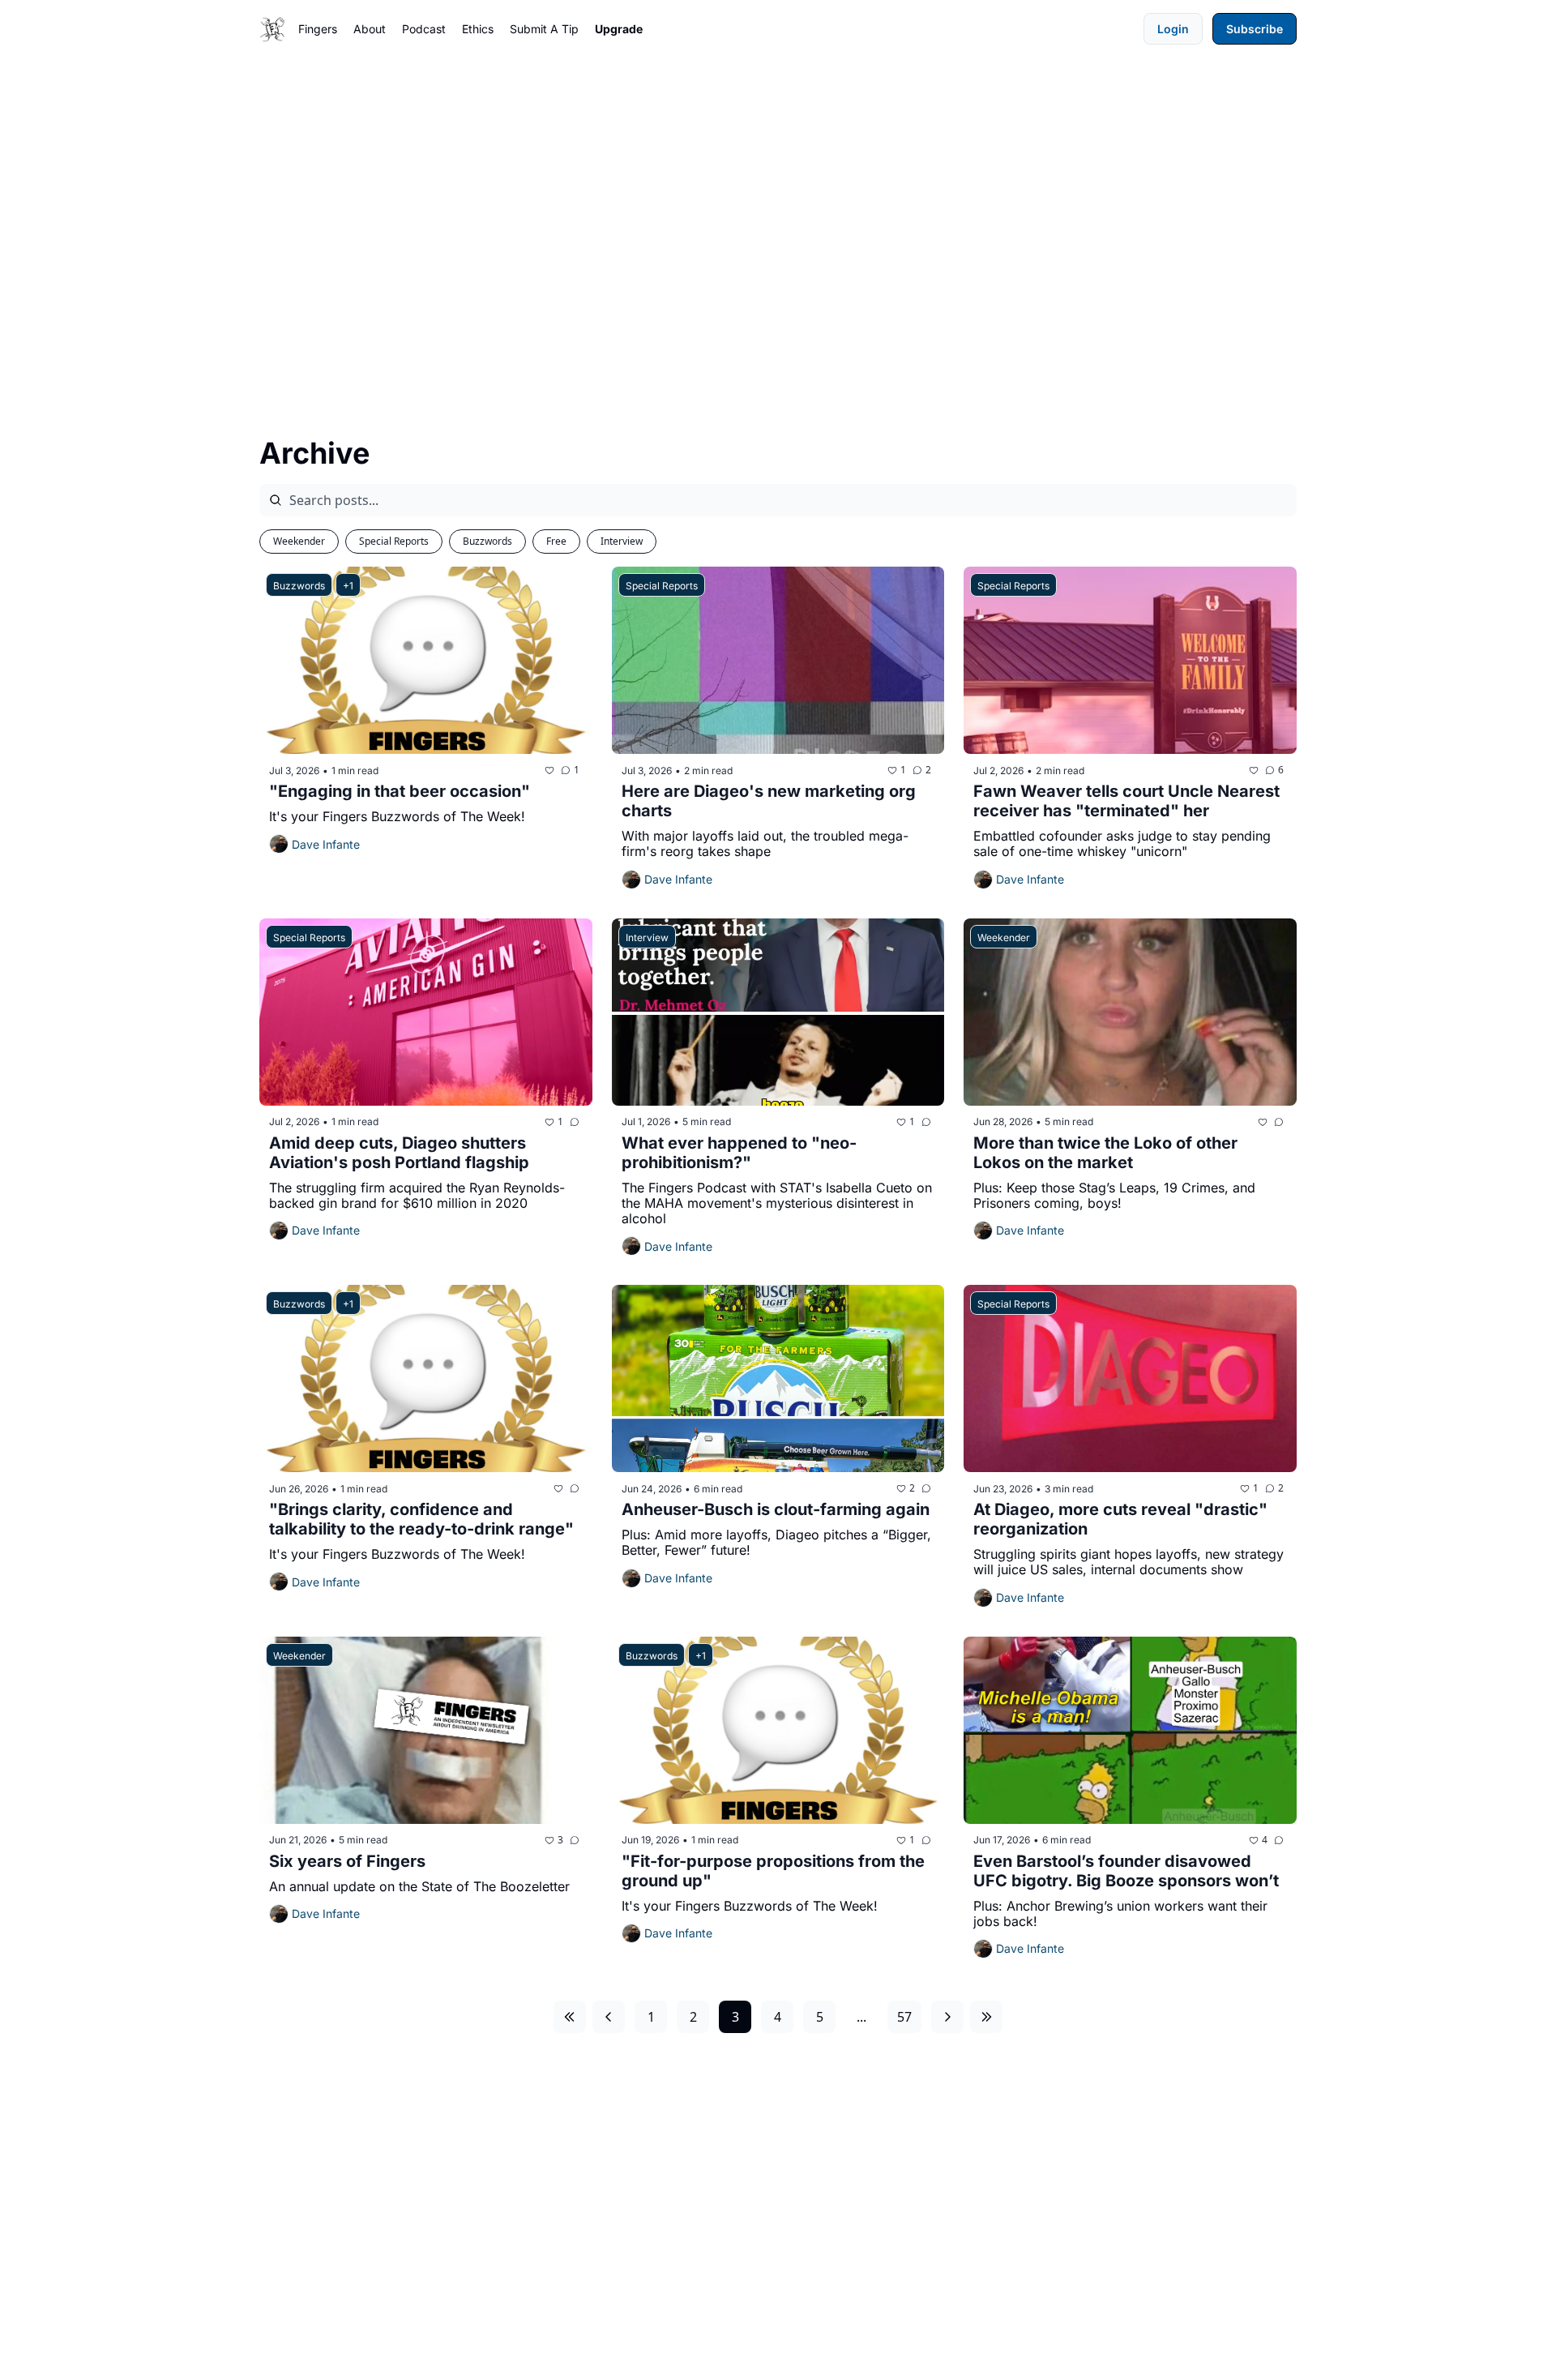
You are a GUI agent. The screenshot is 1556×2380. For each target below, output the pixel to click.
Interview (622, 541)
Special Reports (394, 541)
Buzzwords (487, 541)
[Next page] (947, 2017)
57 (904, 2017)
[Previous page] (609, 2017)
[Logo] (272, 29)
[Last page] (986, 2017)
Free (556, 541)
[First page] (570, 2017)
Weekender (299, 541)
